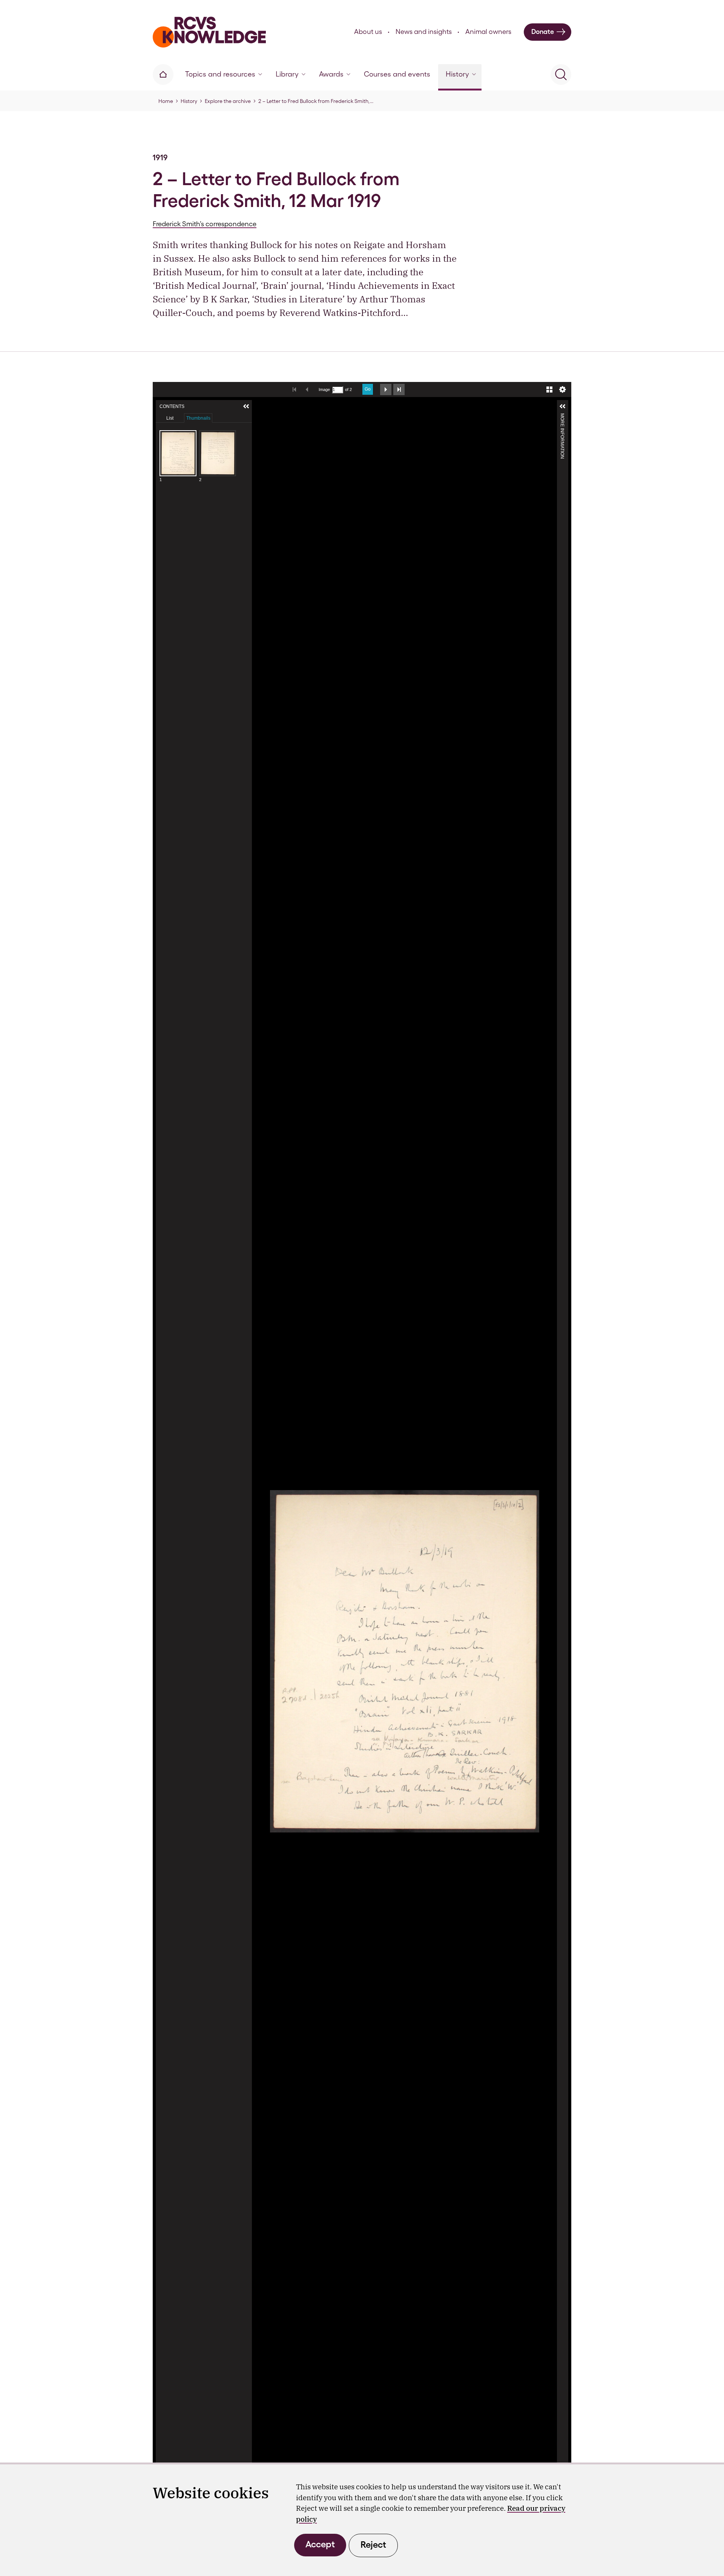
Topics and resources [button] (220, 74)
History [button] (457, 74)
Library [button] (287, 74)
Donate (543, 31)
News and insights (424, 31)
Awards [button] (331, 74)
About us (368, 31)
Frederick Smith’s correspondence (205, 224)
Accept (320, 2544)
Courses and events (397, 74)
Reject (373, 2545)
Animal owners (488, 31)
